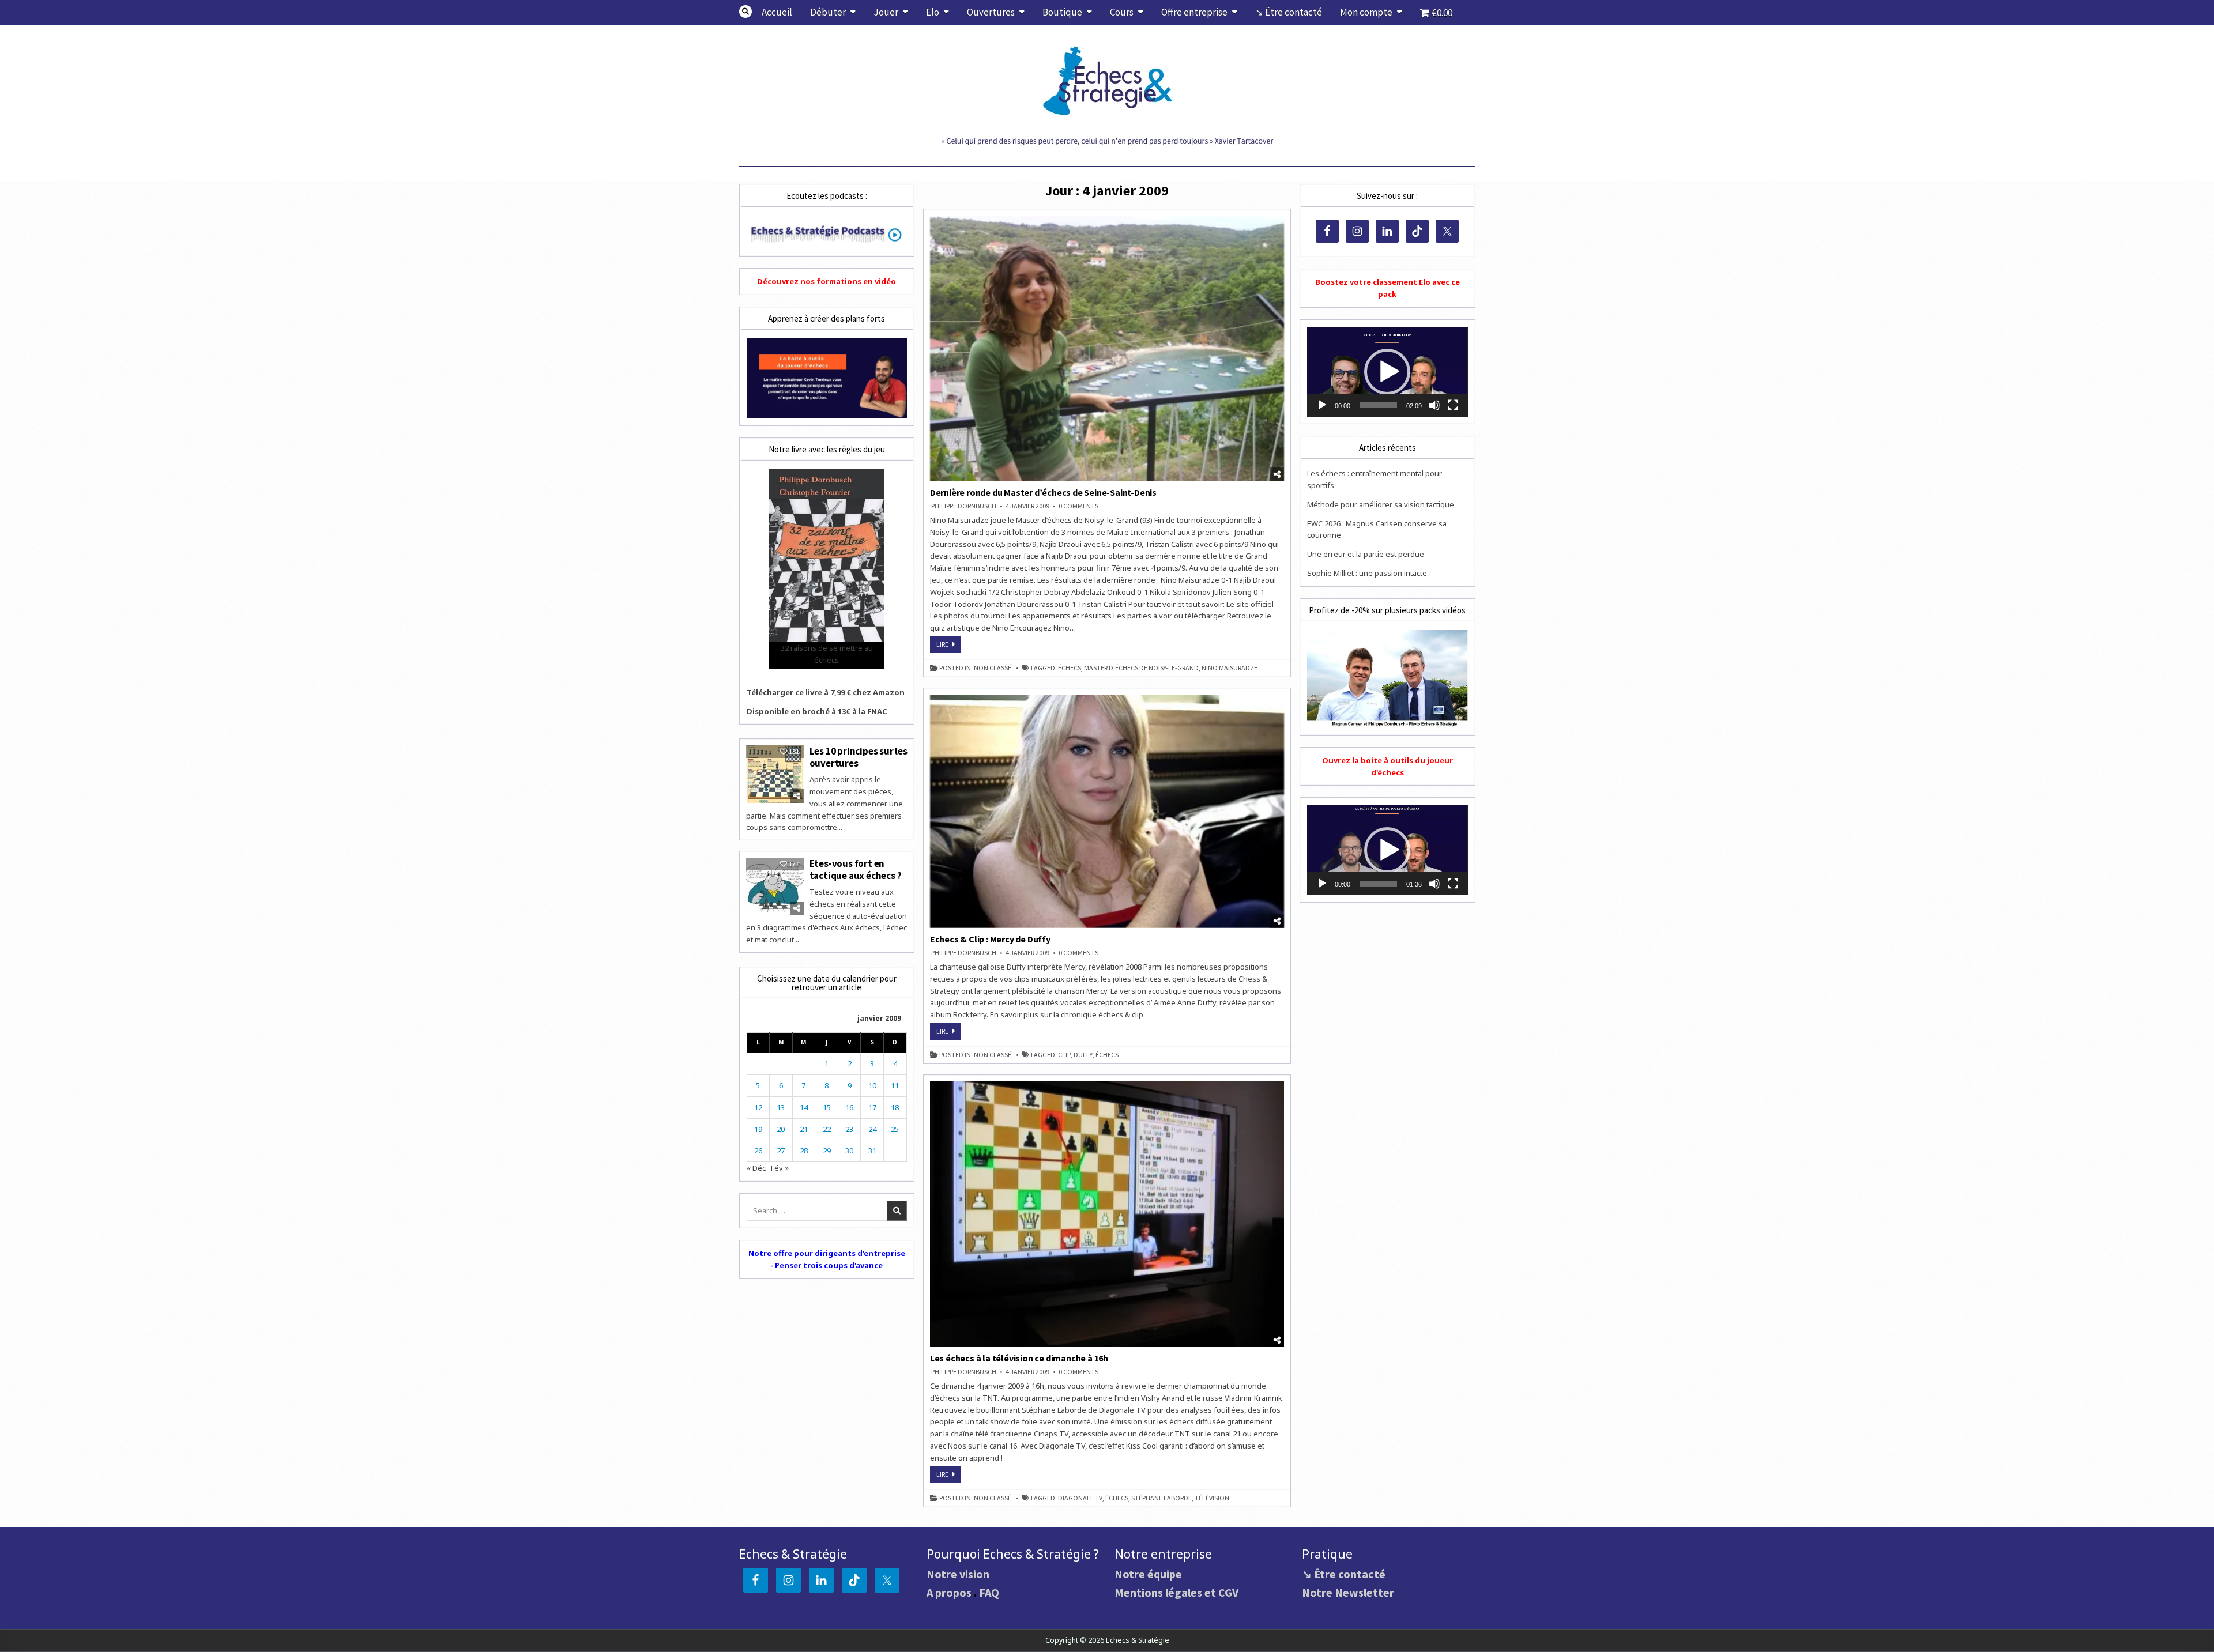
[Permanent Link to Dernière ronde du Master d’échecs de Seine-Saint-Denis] (1107, 348)
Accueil (777, 12)
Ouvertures (991, 12)
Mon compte (1366, 12)
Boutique (1062, 12)
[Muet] (1434, 405)
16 (849, 1107)
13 (781, 1107)
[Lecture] (1322, 405)
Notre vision (958, 1574)
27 (781, 1151)
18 (895, 1107)
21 (804, 1129)
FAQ (989, 1592)
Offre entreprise (1194, 12)
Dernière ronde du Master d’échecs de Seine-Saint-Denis (1043, 492)
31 (872, 1151)
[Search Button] (745, 12)
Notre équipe (1148, 1574)
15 (827, 1107)
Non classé (993, 668)
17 (872, 1107)
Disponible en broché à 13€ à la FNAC (817, 711)
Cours (1122, 12)
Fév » (780, 1168)
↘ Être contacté (1289, 12)
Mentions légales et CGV (1176, 1592)
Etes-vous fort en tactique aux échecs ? (856, 869)
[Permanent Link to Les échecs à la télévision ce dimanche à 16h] (1107, 1214)
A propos (949, 1592)
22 (827, 1129)
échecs (1070, 668)
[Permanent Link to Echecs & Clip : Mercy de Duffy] (1107, 811)
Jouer (886, 12)
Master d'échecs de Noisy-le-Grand (1141, 668)
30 (849, 1151)
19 (758, 1129)
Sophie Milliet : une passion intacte (1367, 573)
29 (827, 1151)
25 (895, 1129)
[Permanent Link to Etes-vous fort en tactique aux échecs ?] (775, 887)
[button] (1387, 372)
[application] (1387, 372)
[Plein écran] (1453, 405)
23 (849, 1129)
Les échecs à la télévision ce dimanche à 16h (1019, 1358)
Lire (949, 646)
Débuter (828, 12)
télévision (1212, 1498)
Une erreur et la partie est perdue (1366, 554)
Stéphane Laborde (1161, 1498)
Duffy (1083, 1055)
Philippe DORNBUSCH (964, 506)
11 (895, 1085)
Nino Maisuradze (1230, 668)
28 (804, 1151)
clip (1064, 1055)
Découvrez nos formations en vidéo (827, 281)
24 (872, 1129)
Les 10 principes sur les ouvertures (859, 757)
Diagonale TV (1080, 1498)
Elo (933, 12)
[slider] (1378, 405)
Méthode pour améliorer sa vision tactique (1381, 504)
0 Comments (1078, 506)
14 (804, 1107)
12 (758, 1107)
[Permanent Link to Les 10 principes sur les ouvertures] (775, 774)
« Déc (756, 1168)
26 (758, 1151)
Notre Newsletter (1348, 1592)
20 (781, 1129)
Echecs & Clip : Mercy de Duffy (990, 939)
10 (872, 1085)
